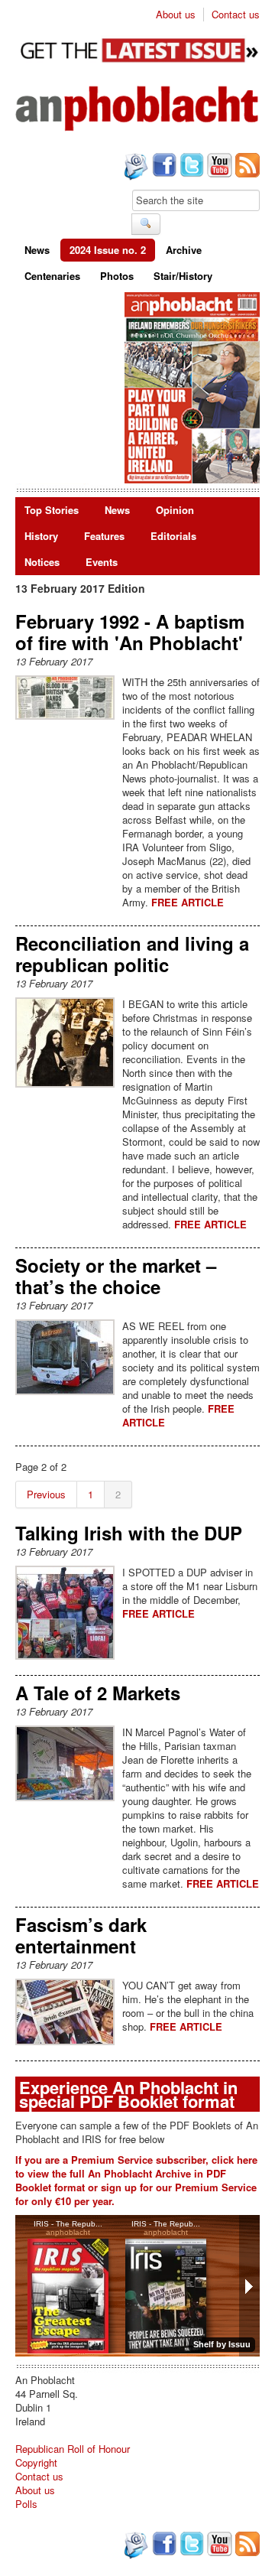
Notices (42, 562)
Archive (184, 250)
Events (102, 562)
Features (104, 536)
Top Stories (52, 510)
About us (176, 15)
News (37, 250)
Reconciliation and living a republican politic (132, 954)
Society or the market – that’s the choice (116, 1276)
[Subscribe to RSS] (246, 167)
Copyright (36, 2462)
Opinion (175, 510)
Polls (26, 2504)
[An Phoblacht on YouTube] (218, 167)
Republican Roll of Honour (73, 2449)
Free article (188, 902)
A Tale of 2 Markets (98, 1693)
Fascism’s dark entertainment (81, 1935)
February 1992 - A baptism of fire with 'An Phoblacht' (130, 632)
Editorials (173, 536)
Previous (46, 1494)
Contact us (236, 15)
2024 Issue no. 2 (108, 250)
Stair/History (183, 276)
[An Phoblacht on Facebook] (163, 167)
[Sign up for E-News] (134, 168)
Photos (117, 276)
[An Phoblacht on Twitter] (190, 167)
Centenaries (52, 276)
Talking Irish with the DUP (129, 1533)
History (41, 536)
